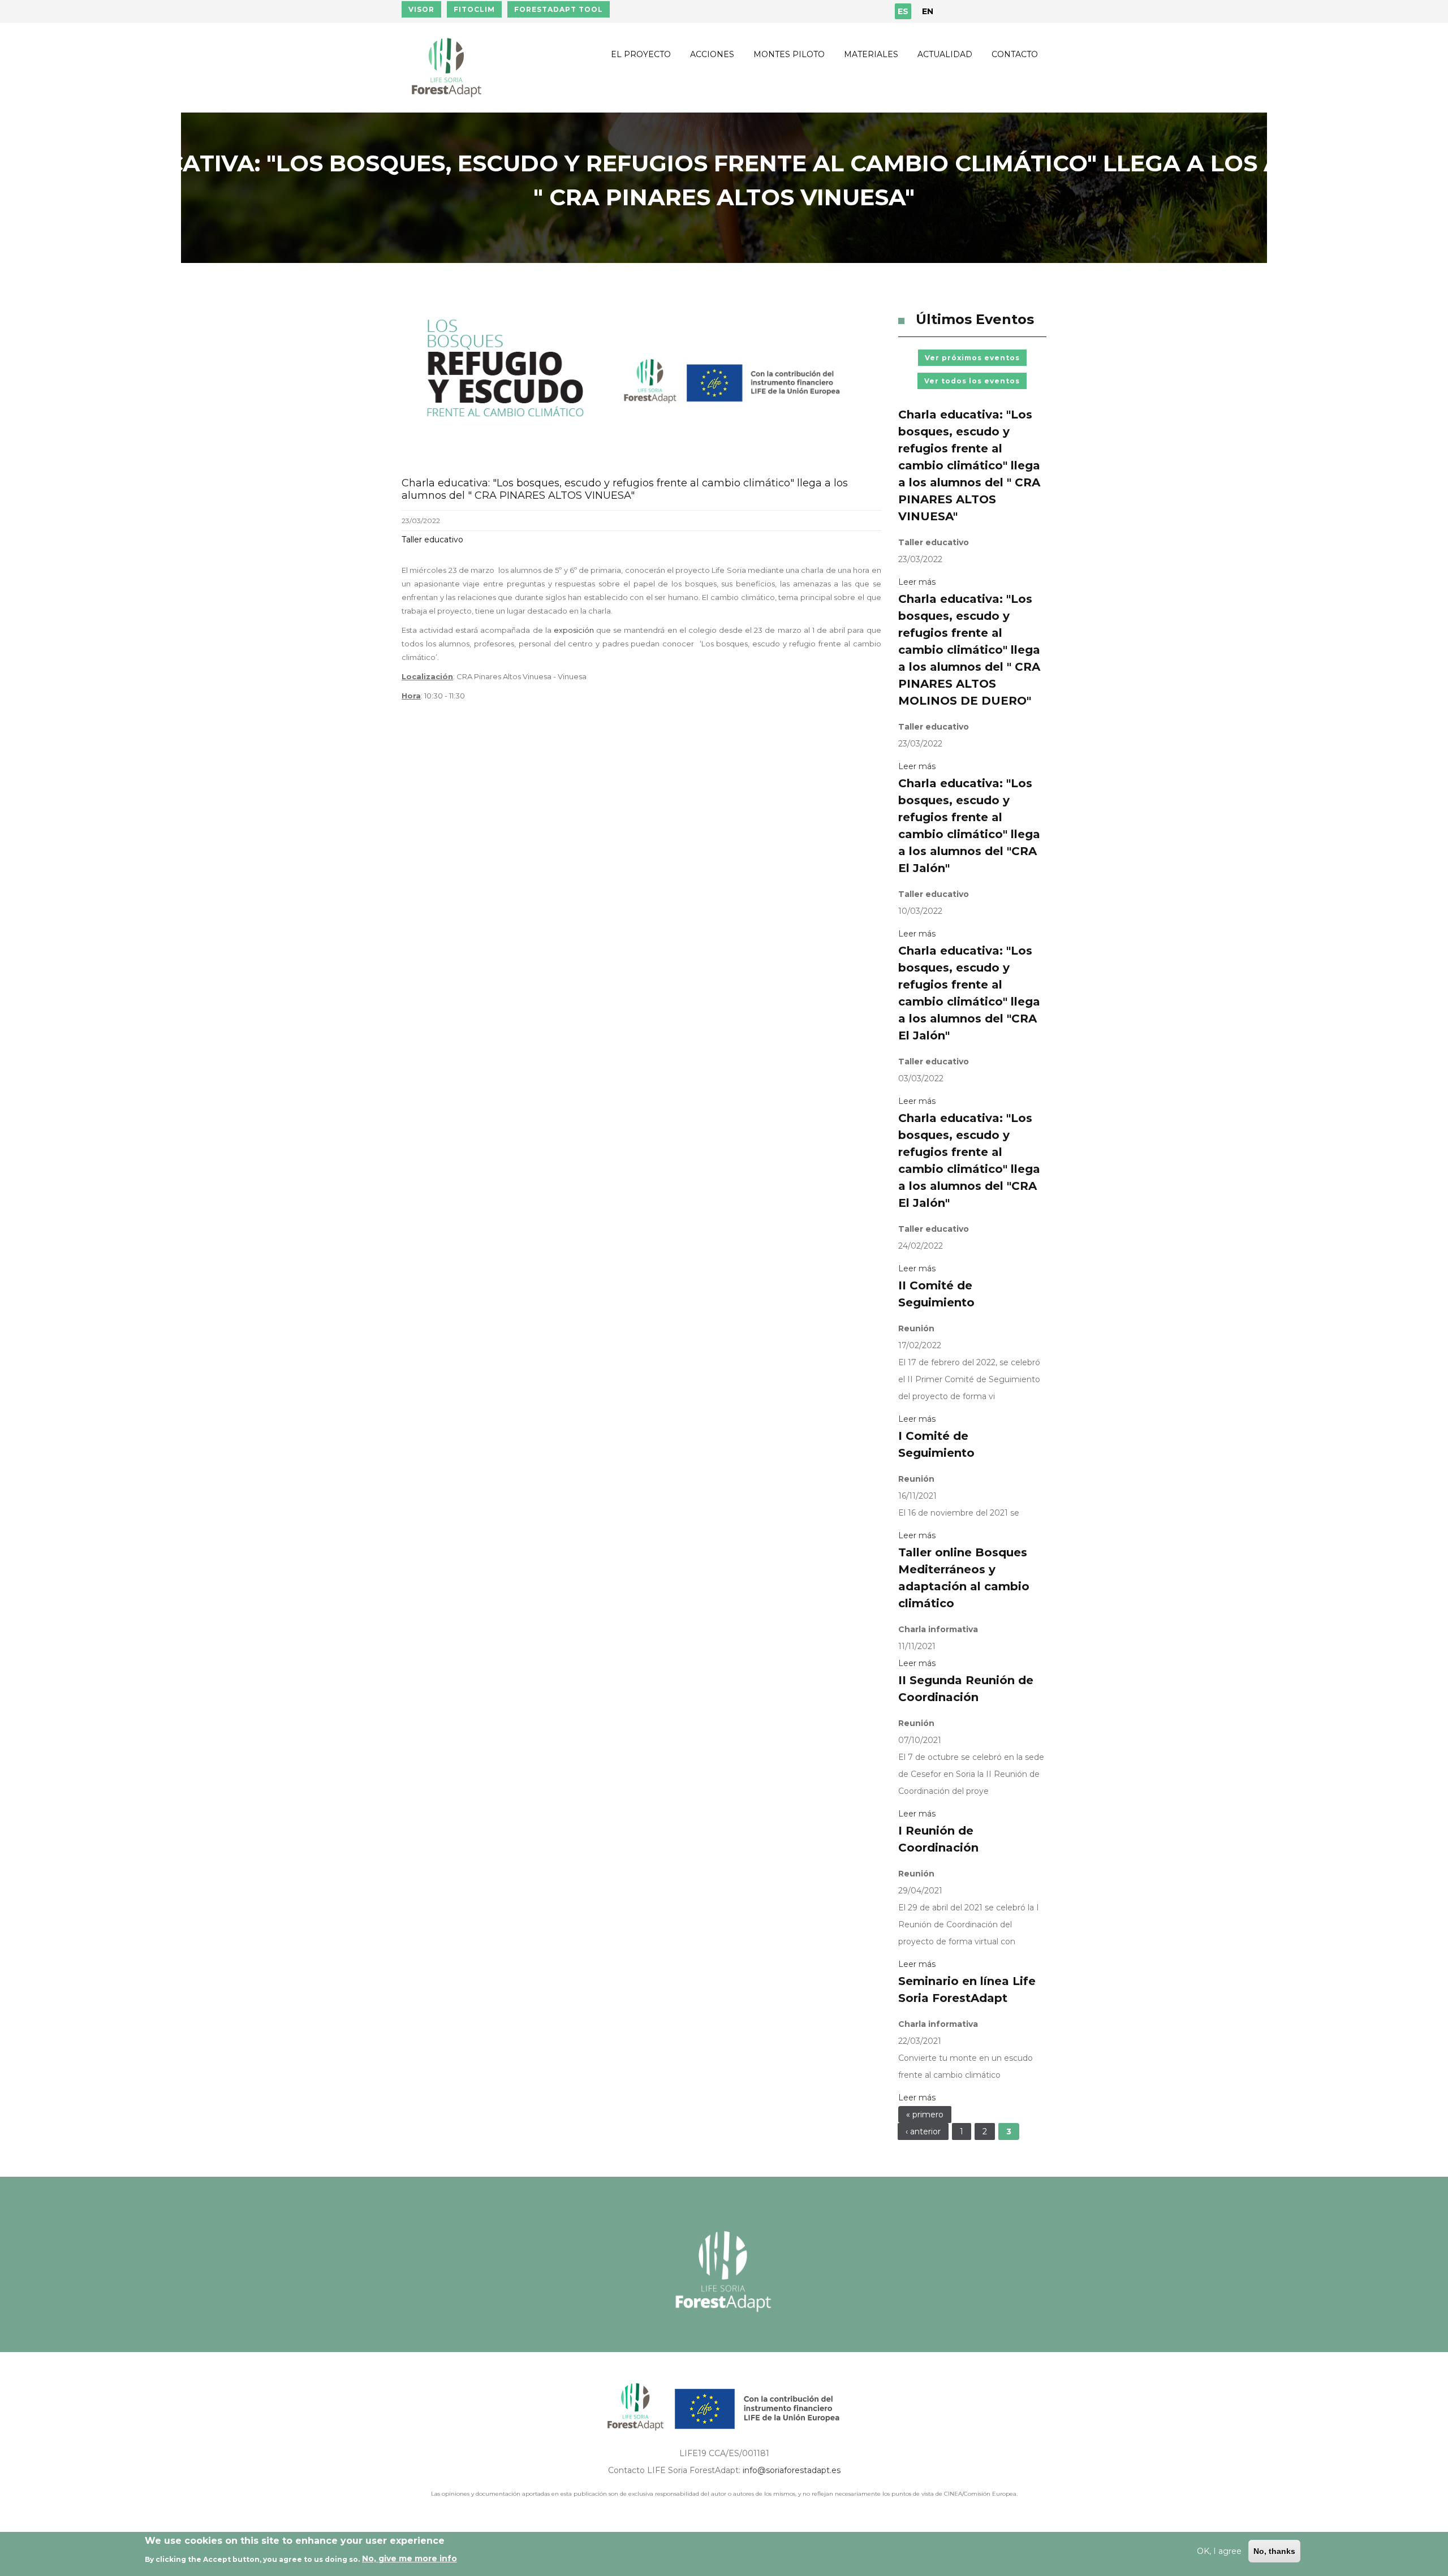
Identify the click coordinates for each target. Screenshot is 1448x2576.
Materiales (871, 54)
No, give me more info (410, 2558)
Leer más (917, 582)
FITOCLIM (474, 9)
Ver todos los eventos (972, 381)
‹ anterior (923, 2131)
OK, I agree (1219, 2551)
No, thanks (1274, 2551)
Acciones (712, 54)
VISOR (421, 9)
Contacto (1015, 54)
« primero (925, 2115)
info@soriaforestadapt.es (792, 2470)
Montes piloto (789, 54)
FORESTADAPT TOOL (559, 9)
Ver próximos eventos (972, 358)
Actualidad (945, 54)
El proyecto (641, 54)
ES (903, 11)
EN (928, 11)
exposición (575, 630)
